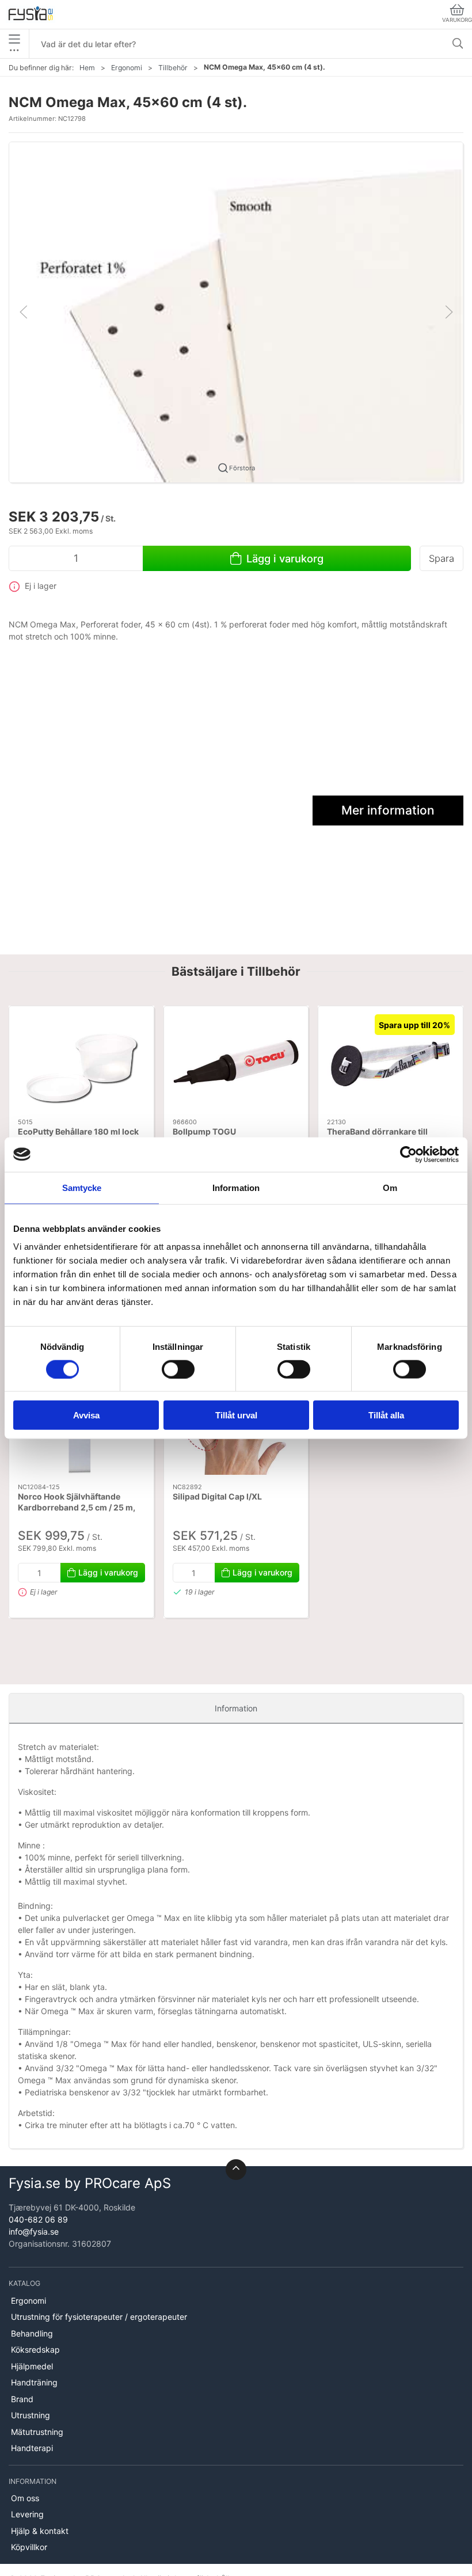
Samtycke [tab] (82, 1187)
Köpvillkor (29, 2547)
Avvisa (86, 1415)
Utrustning (31, 2415)
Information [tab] (236, 1187)
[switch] (178, 1369)
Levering (27, 2514)
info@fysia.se (34, 2231)
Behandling (32, 2333)
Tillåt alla (386, 1415)
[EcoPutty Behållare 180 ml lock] (81, 1062)
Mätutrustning (37, 2432)
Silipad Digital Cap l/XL (217, 1496)
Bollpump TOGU (204, 1131)
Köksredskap (35, 2349)
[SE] (31, 14)
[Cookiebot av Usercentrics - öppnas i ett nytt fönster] (408, 1154)
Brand (22, 2399)
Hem (87, 68)
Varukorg (457, 20)
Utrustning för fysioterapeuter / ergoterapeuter (99, 2317)
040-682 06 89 (38, 2219)
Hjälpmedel (32, 2366)
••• (14, 50)
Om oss (25, 2498)
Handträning (34, 2382)
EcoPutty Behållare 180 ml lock (78, 1131)
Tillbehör (173, 68)
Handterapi (32, 2448)
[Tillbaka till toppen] (236, 2170)
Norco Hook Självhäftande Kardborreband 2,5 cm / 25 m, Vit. (77, 1508)
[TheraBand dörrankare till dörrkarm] (391, 1062)
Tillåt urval (236, 1415)
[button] (236, 311)
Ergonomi (127, 68)
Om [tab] (390, 1187)
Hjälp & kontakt (40, 2531)
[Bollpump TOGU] (236, 1062)
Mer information (388, 810)
